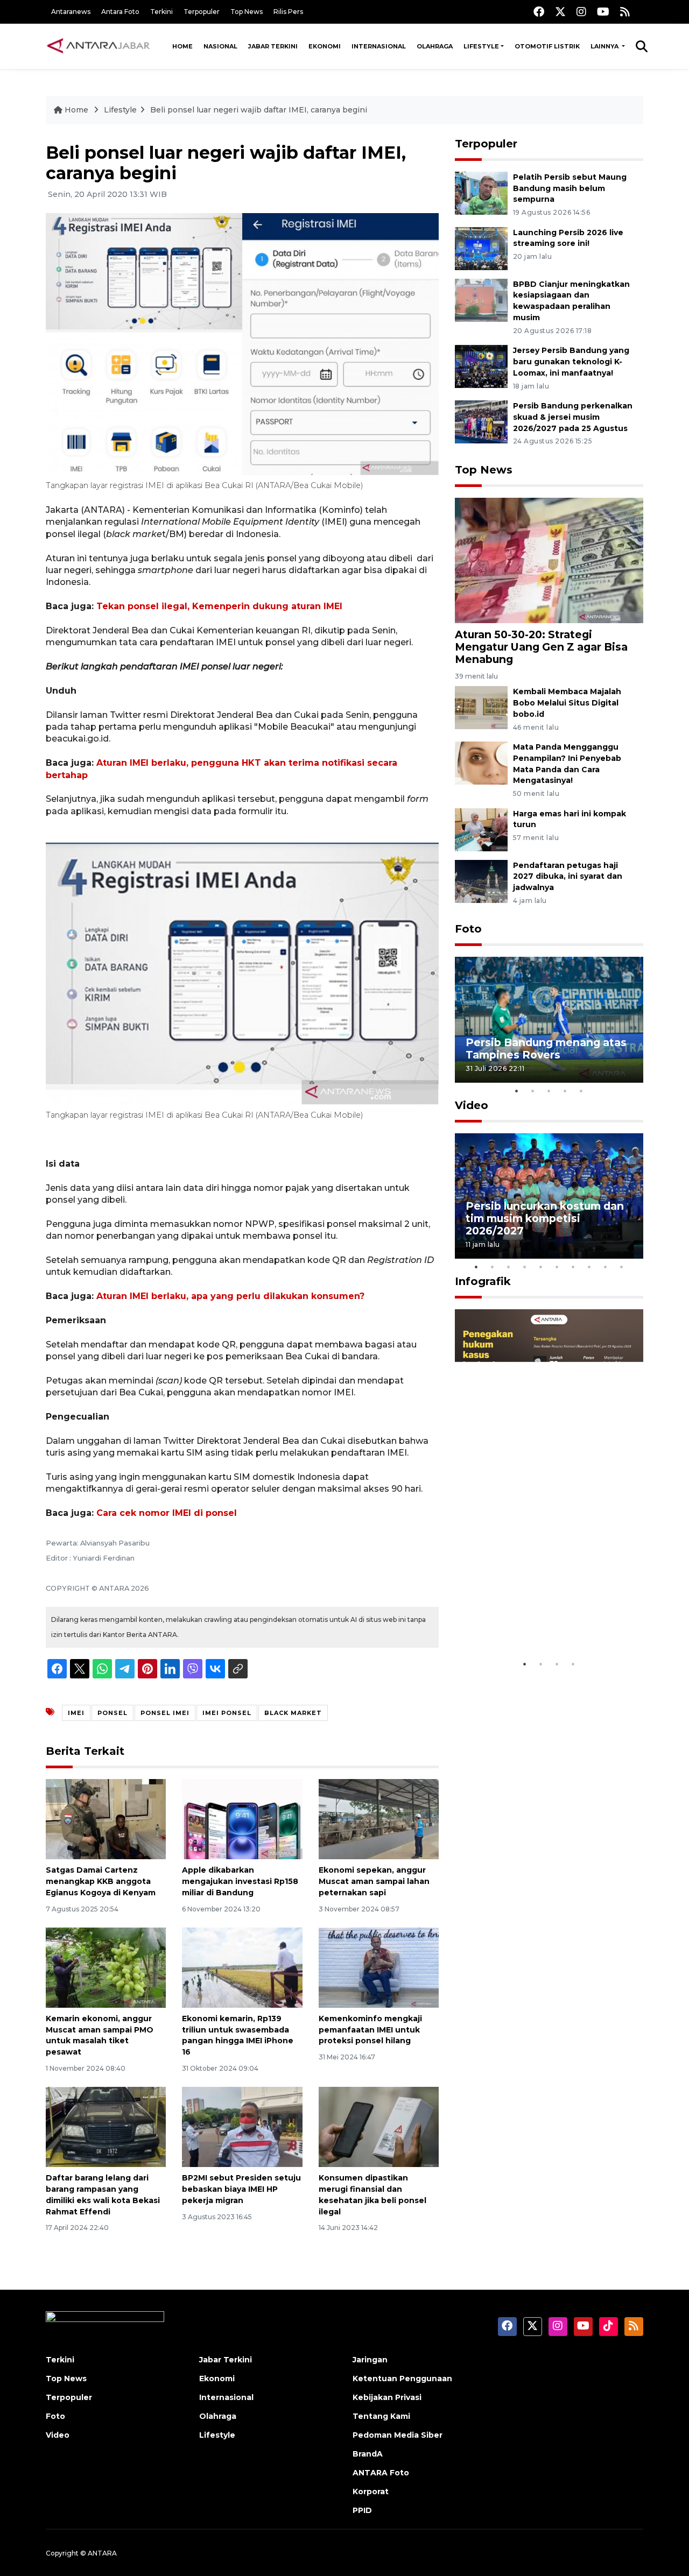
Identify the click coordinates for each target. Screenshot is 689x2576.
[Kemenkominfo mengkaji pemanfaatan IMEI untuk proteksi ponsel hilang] (379, 1967)
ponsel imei (165, 1713)
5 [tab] (581, 1091)
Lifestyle (481, 46)
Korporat (371, 2492)
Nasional (220, 46)
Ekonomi (325, 46)
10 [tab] (622, 1267)
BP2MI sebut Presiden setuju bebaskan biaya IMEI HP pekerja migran (241, 2189)
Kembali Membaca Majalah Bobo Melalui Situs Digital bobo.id (567, 703)
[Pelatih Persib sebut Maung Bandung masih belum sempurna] (481, 192)
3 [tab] (549, 1091)
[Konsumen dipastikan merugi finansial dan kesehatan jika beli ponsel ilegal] (379, 2126)
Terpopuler (202, 12)
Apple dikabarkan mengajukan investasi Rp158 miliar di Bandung (240, 1881)
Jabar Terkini (273, 46)
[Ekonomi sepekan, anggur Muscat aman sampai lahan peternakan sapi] (379, 1819)
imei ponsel (227, 1713)
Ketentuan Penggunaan (402, 2379)
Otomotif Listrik (547, 46)
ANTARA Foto (381, 2473)
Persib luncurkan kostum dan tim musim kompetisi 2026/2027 (545, 1218)
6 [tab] (557, 1267)
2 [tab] (533, 1091)
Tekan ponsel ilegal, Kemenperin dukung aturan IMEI (219, 606)
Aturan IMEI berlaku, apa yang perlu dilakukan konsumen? (230, 1296)
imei (76, 1713)
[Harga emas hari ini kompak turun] (481, 829)
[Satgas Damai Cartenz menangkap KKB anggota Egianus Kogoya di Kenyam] (106, 1819)
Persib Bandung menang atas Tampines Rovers (546, 1049)
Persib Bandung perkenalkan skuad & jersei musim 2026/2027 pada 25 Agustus (573, 417)
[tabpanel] (549, 1019)
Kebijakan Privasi (387, 2397)
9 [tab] (606, 1267)
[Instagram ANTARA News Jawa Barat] (581, 12)
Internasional (379, 46)
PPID (362, 2510)
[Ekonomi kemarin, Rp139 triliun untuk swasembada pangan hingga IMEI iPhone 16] (242, 1967)
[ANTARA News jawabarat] (100, 46)
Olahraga (435, 46)
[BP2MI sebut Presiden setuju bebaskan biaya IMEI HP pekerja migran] (242, 2126)
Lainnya (605, 46)
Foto (468, 929)
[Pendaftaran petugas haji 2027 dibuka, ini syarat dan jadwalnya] (481, 881)
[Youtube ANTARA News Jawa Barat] (603, 12)
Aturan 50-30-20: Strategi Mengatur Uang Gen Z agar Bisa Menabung (541, 647)
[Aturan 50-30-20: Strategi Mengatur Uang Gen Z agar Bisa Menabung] (549, 559)
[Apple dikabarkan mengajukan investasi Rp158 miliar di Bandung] (242, 1819)
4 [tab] (565, 1091)
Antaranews (71, 12)
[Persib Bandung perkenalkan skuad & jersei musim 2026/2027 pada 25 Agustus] (481, 421)
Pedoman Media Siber (398, 2435)
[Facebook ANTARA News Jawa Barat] (539, 12)
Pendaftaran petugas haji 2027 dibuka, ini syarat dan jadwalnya (568, 877)
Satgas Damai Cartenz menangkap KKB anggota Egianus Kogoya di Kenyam (101, 1881)
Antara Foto (120, 12)
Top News (247, 12)
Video (472, 1105)
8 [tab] (589, 1267)
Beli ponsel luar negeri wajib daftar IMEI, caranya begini (259, 110)
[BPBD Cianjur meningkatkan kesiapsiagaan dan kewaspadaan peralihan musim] (481, 299)
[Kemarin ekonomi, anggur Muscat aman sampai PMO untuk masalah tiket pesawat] (106, 1967)
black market (293, 1713)
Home (182, 46)
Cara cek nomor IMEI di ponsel (167, 1513)
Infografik (483, 1281)
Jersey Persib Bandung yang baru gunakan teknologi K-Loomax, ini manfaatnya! (571, 362)
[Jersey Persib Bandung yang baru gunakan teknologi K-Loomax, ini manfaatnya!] (481, 366)
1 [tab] (517, 1091)
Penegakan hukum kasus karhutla (533, 1621)
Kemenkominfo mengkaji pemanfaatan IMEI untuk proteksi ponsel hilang (370, 2030)
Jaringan (370, 2360)
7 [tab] (573, 1267)
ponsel (113, 1713)
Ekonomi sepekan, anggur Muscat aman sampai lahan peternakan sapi (374, 1881)
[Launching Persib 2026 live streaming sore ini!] (481, 248)
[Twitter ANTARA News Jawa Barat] (560, 12)
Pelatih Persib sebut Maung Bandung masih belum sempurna (570, 188)
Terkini (161, 12)
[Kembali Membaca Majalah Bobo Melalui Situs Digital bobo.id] (481, 707)
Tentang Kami (381, 2416)
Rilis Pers (288, 12)
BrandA (368, 2454)
